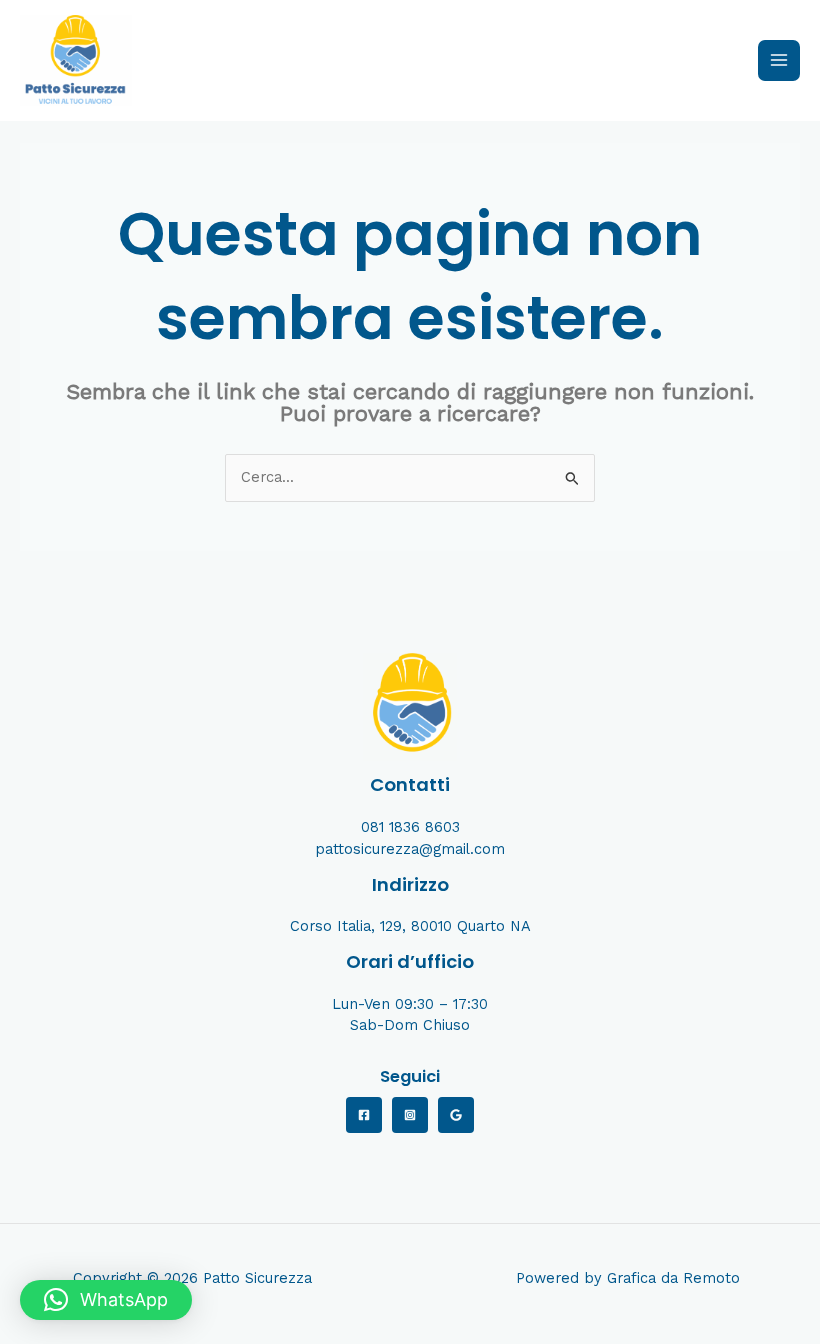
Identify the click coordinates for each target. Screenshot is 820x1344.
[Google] (456, 1115)
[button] (106, 1300)
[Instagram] (410, 1115)
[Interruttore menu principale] (779, 61)
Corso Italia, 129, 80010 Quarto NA (410, 926)
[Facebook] (364, 1115)
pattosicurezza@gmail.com (410, 849)
